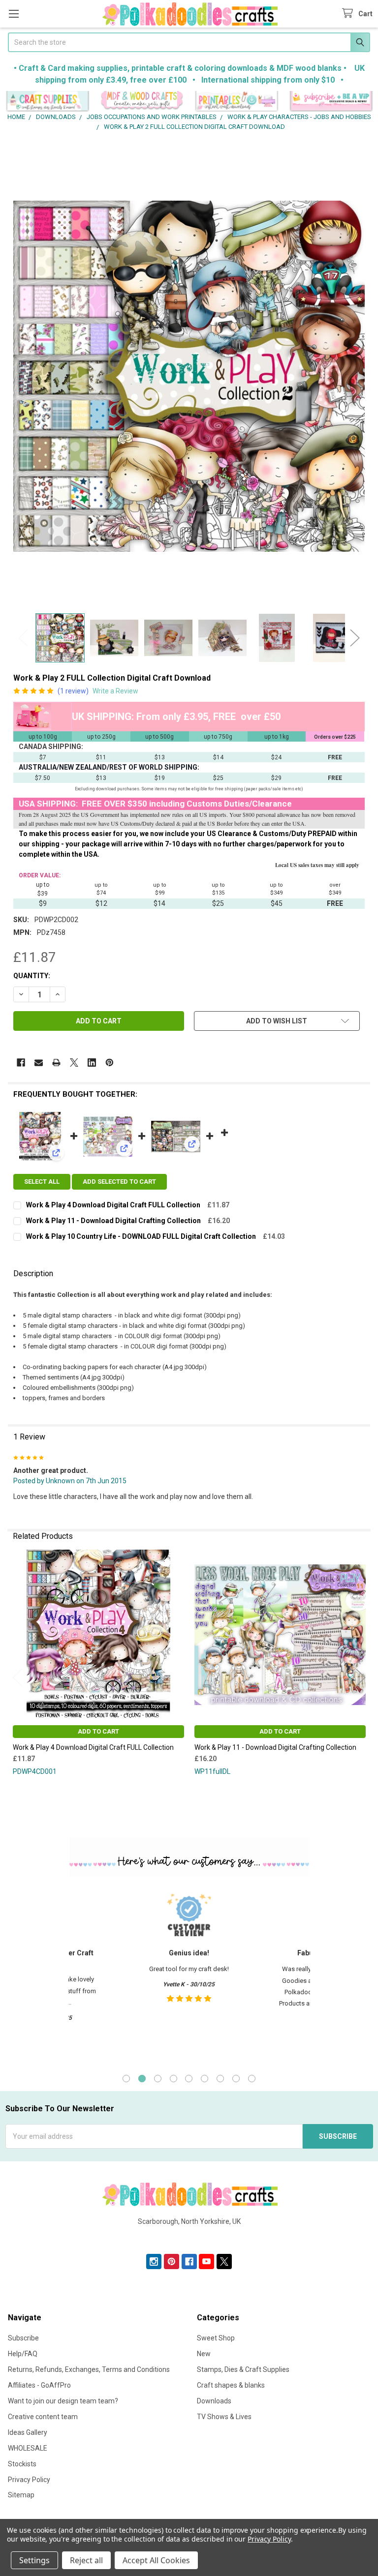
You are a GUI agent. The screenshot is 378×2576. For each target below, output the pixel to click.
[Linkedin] (92, 1063)
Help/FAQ (23, 2354)
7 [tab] (220, 2079)
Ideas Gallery (28, 2432)
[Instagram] (154, 2261)
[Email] (39, 1063)
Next (355, 638)
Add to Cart (98, 1731)
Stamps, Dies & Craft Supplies (243, 2369)
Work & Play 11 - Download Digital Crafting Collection (113, 1221)
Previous (23, 638)
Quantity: (32, 976)
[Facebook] (21, 1063)
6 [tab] (205, 2079)
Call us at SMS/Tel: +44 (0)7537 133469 (189, 2237)
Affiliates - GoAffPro (39, 2385)
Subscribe (23, 2338)
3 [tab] (158, 2079)
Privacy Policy (29, 2480)
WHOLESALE (28, 2448)
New (204, 2354)
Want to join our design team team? (63, 2401)
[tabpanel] (189, 1974)
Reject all (86, 2560)
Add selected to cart (119, 1182)
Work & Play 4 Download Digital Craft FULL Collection (113, 1205)
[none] (189, 376)
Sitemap (21, 2495)
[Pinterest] (110, 1063)
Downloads (214, 2401)
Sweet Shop (216, 2338)
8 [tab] (236, 2079)
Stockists (22, 2464)
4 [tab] (173, 2079)
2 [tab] (142, 2079)
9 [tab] (252, 2079)
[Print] (56, 1063)
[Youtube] (206, 2261)
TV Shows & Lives (224, 2417)
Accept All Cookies (156, 2560)
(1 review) (73, 691)
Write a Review (115, 691)
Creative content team (43, 2417)
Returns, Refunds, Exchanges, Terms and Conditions (89, 2369)
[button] (47, 102)
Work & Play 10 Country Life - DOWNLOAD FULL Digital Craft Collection (141, 1236)
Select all (42, 1182)
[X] (74, 1063)
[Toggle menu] (14, 14)
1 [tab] (126, 2079)
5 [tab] (189, 2079)
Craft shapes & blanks (231, 2385)
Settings (34, 2560)
